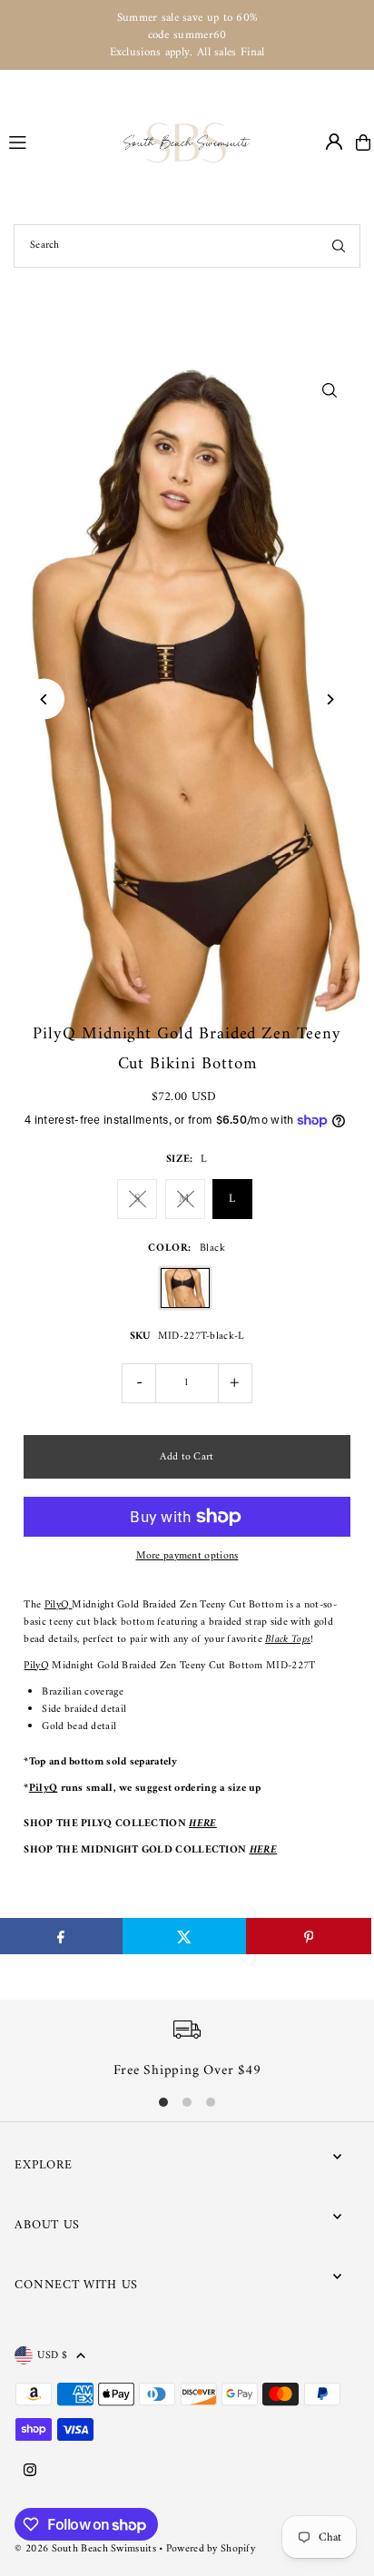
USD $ (52, 2355)
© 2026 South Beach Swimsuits (85, 2549)
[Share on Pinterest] (308, 1936)
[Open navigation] (58, 142)
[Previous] (44, 699)
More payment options (187, 1556)
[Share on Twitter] (185, 1936)
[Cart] (363, 143)
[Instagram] (30, 2472)
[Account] (334, 142)
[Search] (339, 246)
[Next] (330, 699)
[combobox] (187, 246)
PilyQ (59, 1605)
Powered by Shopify (211, 2549)
